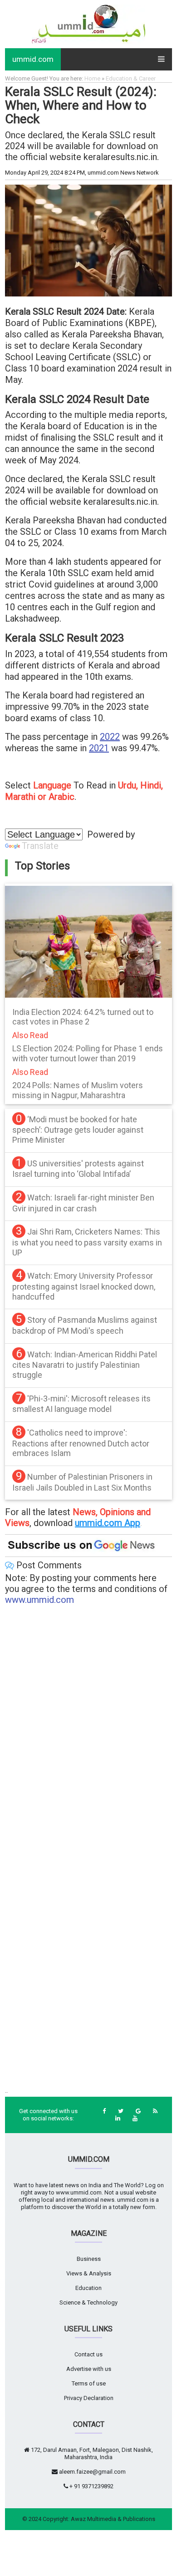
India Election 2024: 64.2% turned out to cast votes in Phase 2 (83, 1017)
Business (89, 2259)
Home (92, 78)
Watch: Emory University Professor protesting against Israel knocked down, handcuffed (84, 1286)
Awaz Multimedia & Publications (113, 2519)
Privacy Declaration (89, 2398)
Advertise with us (89, 2369)
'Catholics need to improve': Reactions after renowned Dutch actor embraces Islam (81, 1443)
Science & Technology (88, 2302)
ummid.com (33, 59)
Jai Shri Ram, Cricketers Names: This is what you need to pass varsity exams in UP (87, 1242)
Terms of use (89, 2383)
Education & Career (131, 78)
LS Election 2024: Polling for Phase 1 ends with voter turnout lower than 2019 (88, 1053)
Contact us (88, 2354)
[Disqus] (88, 1730)
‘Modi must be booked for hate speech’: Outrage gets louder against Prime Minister (78, 1130)
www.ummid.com (39, 1600)
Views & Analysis (89, 2273)
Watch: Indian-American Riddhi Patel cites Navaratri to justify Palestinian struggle (85, 1365)
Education (88, 2288)
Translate (40, 846)
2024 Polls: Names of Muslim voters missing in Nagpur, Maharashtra (78, 1090)
